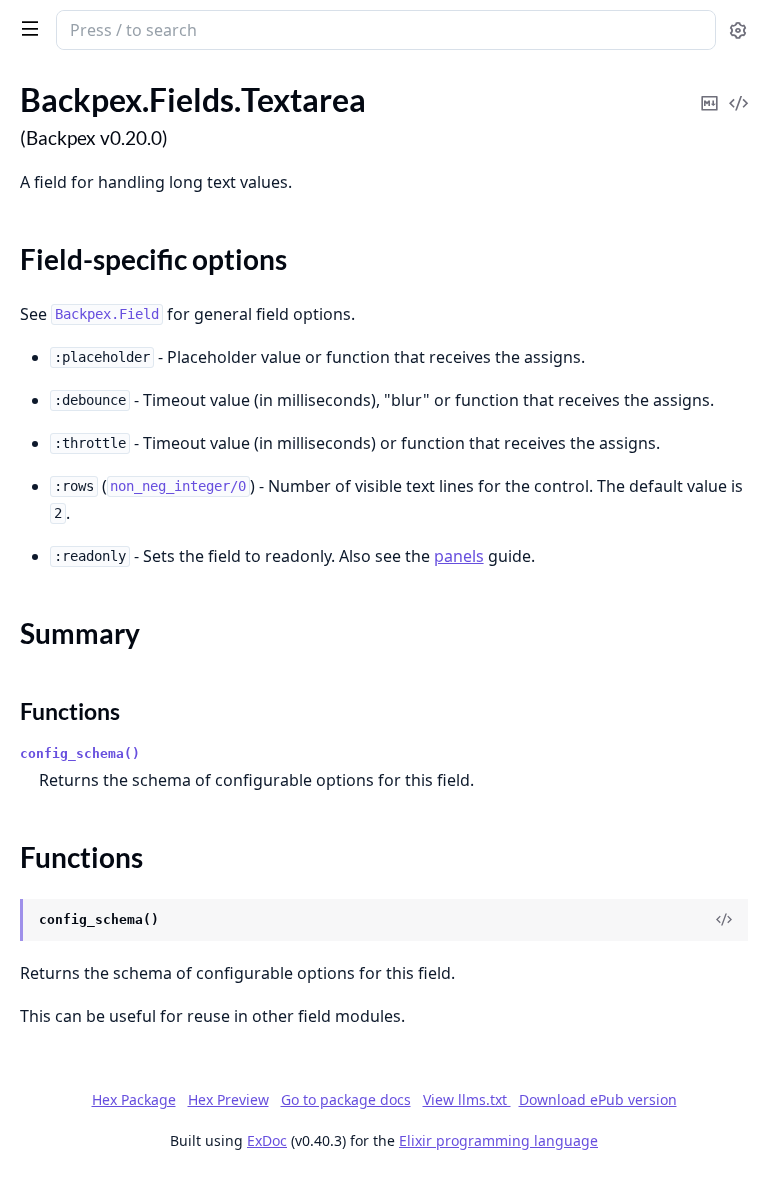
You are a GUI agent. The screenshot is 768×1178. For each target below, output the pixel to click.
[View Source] (738, 89)
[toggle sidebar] (26, 28)
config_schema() (80, 753)
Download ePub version (598, 1099)
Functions (70, 711)
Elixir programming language (498, 1140)
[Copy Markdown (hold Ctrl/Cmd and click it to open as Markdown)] (709, 89)
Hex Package (134, 1099)
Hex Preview (228, 1099)
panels (459, 556)
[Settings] (738, 30)
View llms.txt (467, 1099)
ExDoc (267, 1140)
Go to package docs (346, 1100)
